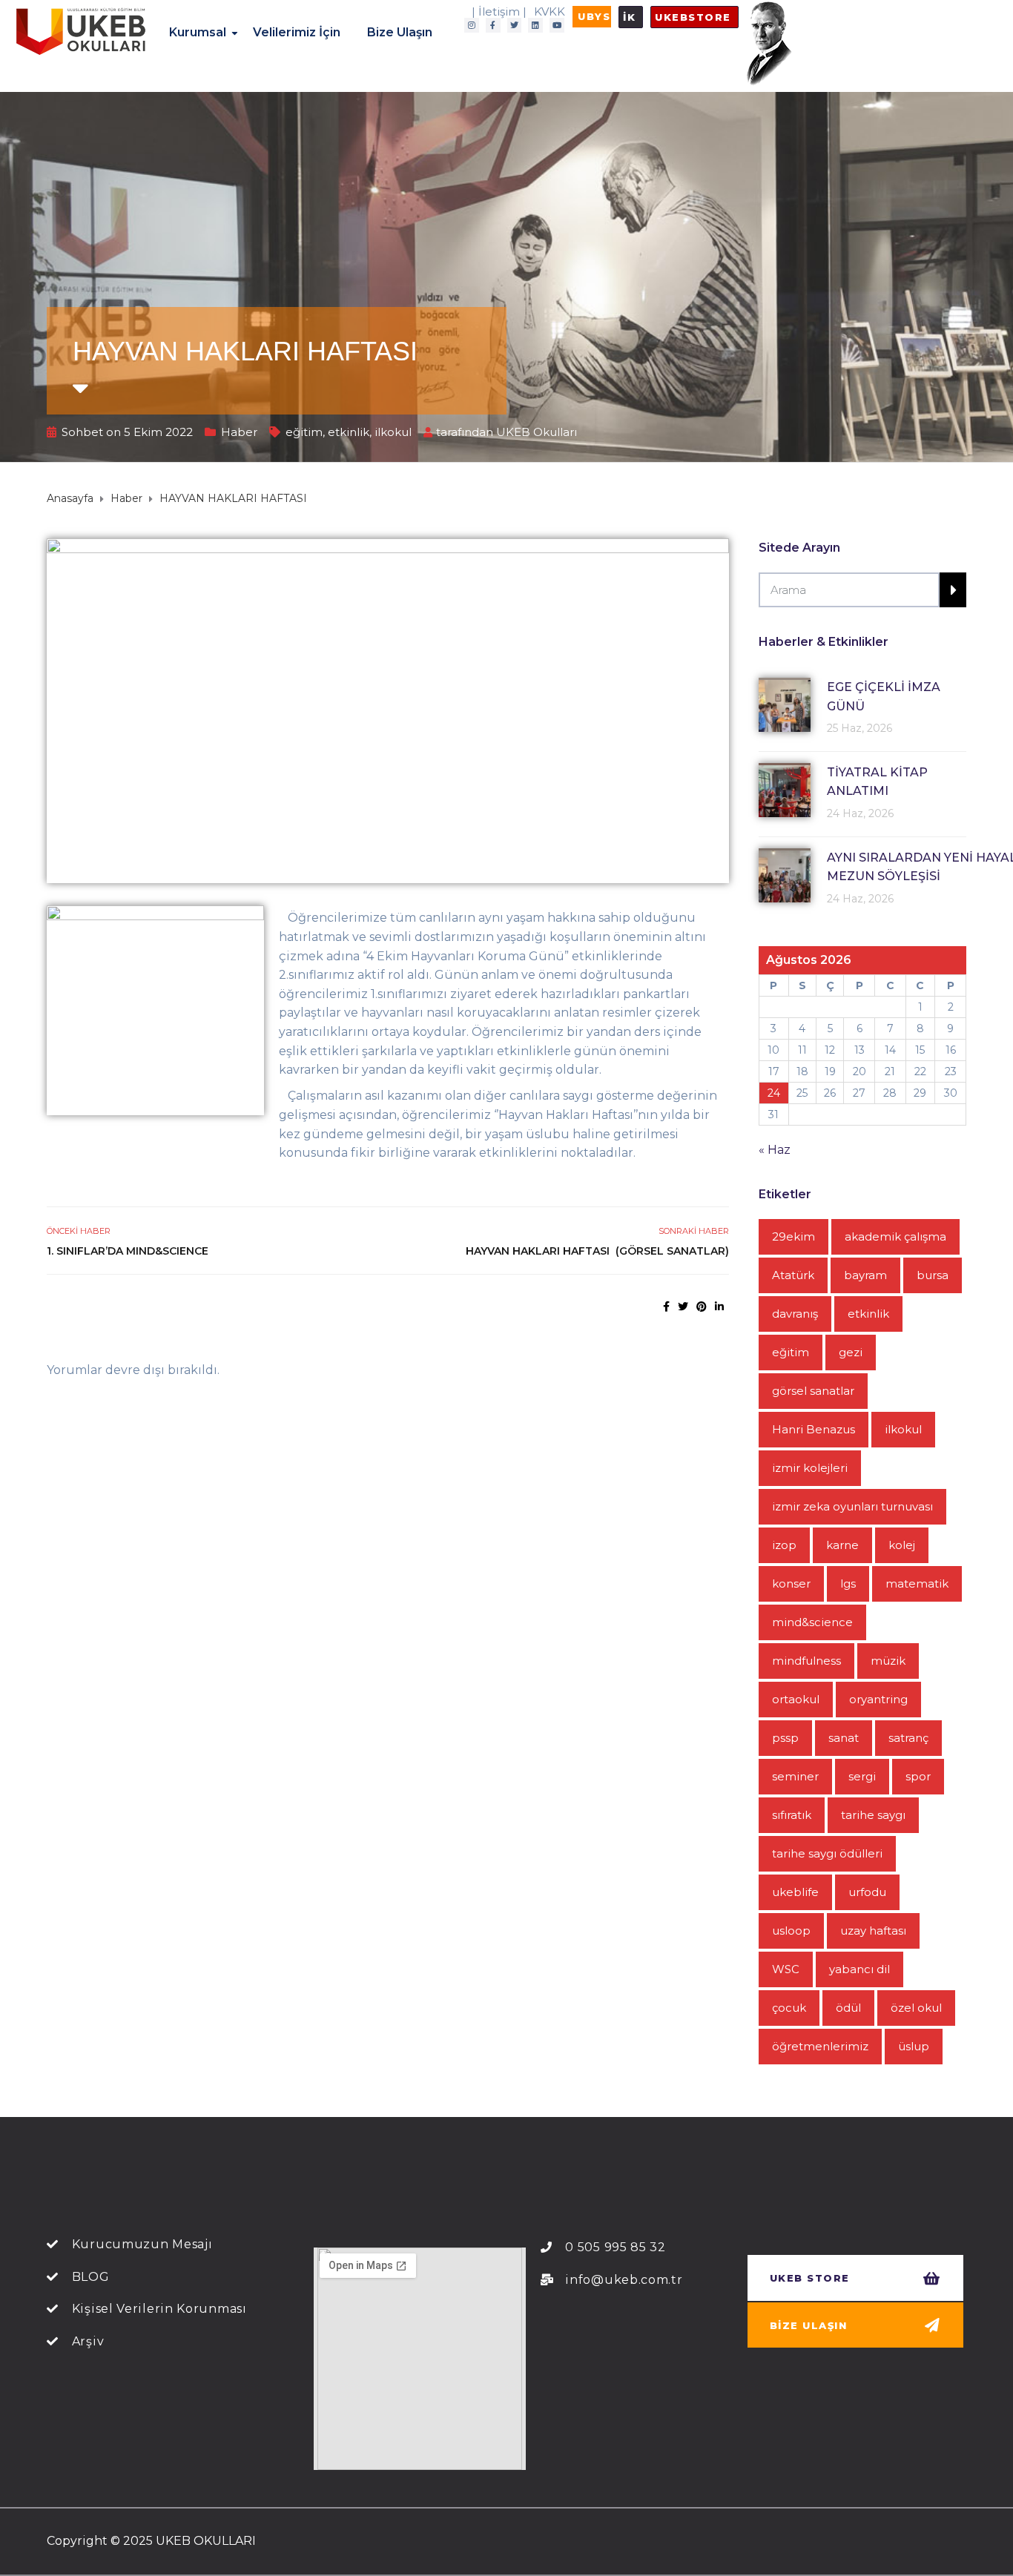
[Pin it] (702, 1307)
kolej (902, 1545)
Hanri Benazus (814, 1429)
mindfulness (806, 1661)
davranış (795, 1314)
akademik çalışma (895, 1236)
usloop (791, 1931)
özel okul (916, 2008)
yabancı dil (859, 1969)
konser (791, 1583)
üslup (914, 2046)
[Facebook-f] (493, 25)
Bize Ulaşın (400, 32)
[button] (592, 17)
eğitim (304, 432)
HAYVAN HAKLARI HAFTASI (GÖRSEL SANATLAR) (597, 1251)
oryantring (878, 1699)
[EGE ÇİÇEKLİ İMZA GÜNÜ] (785, 705)
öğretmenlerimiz (820, 2046)
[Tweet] (683, 1307)
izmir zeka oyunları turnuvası (852, 1506)
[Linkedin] (535, 25)
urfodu (867, 1892)
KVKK (550, 11)
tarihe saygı (873, 1815)
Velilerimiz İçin (297, 32)
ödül (848, 2008)
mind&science (812, 1622)
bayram (865, 1275)
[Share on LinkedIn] (719, 1307)
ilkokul (393, 432)
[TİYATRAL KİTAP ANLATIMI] (785, 790)
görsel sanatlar (813, 1391)
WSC (786, 1969)
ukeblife (795, 1892)
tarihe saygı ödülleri (827, 1853)
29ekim (793, 1236)
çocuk (789, 2008)
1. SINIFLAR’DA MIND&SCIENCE (130, 1251)
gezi (851, 1352)
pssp (785, 1738)
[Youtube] (557, 25)
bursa (933, 1275)
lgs (848, 1583)
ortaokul (796, 1699)
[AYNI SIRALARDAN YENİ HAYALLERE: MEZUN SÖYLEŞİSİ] (785, 875)
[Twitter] (515, 25)
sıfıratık (792, 1815)
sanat (844, 1738)
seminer (795, 1776)
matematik (917, 1583)
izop (784, 1545)
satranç (908, 1738)
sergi (862, 1776)
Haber (239, 432)
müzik (888, 1661)
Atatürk (793, 1275)
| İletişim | (499, 11)
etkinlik (349, 432)
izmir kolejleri (810, 1468)
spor (918, 1776)
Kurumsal (198, 32)
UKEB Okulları (537, 432)
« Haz (775, 1150)
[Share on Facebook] (666, 1307)
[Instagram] (472, 25)
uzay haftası (873, 1931)
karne (842, 1545)
